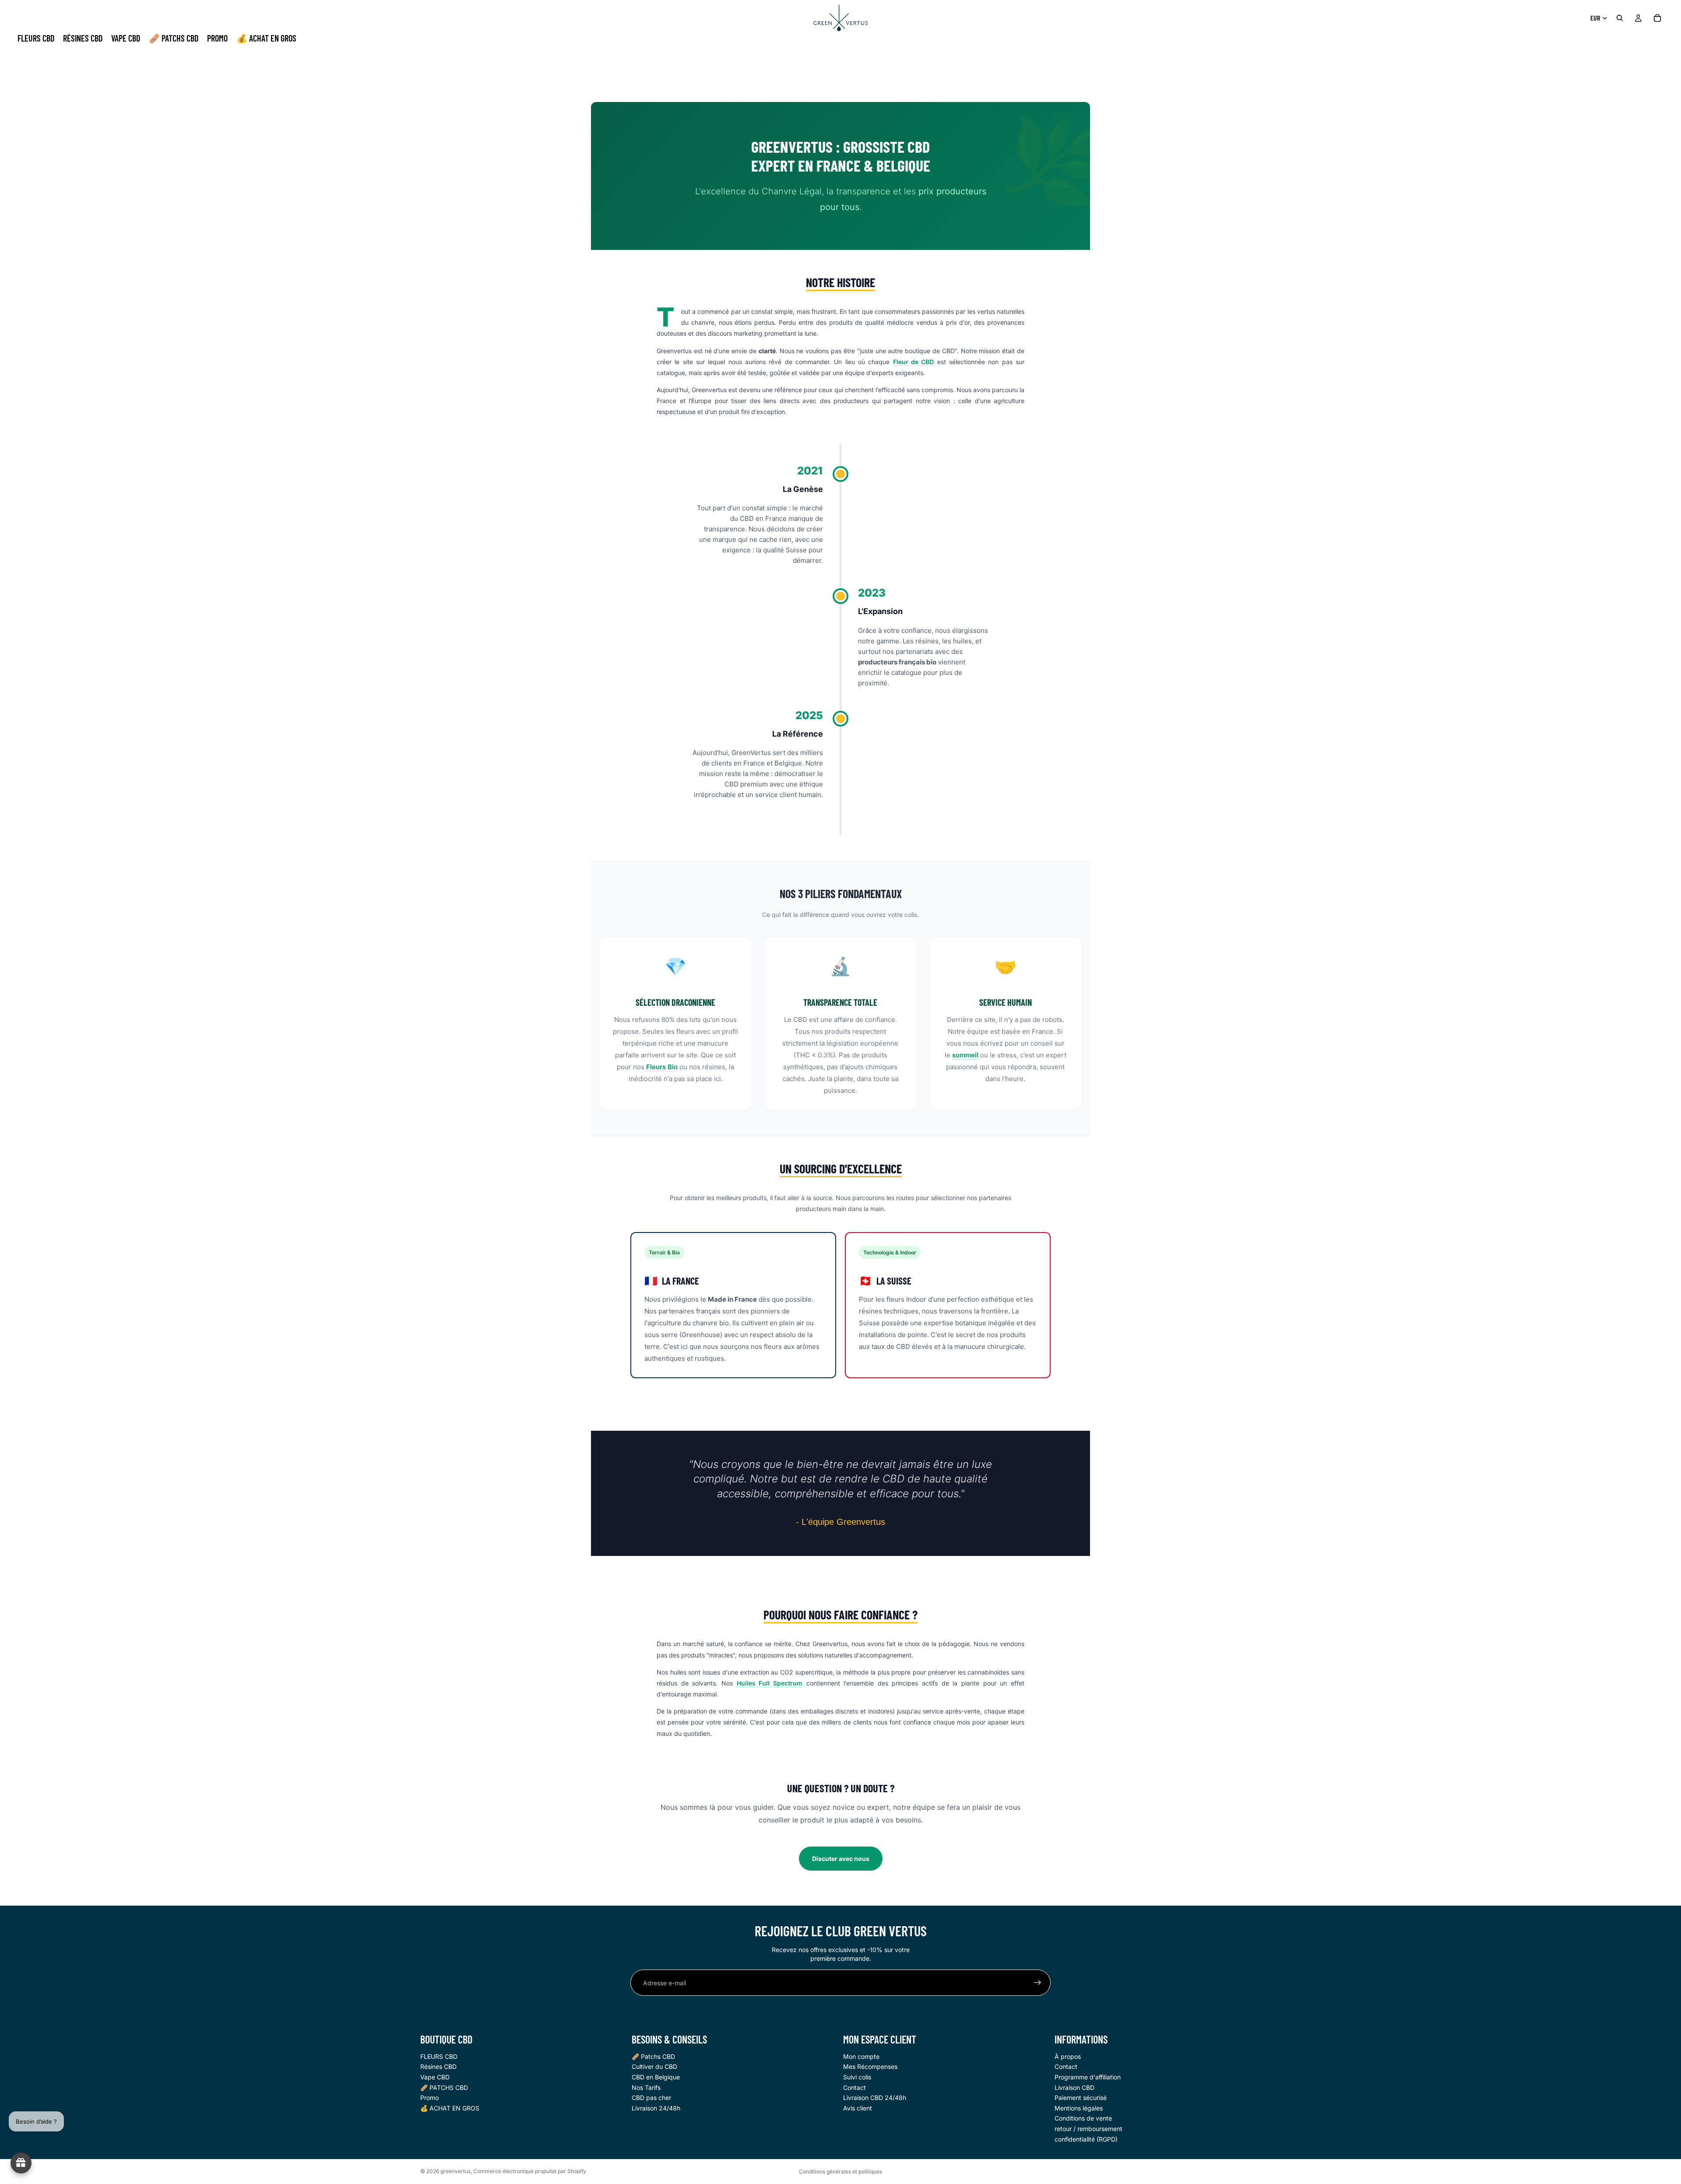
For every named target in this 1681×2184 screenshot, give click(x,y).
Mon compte (861, 2056)
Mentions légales (1079, 2108)
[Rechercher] (1620, 18)
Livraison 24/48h (656, 2108)
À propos (1068, 2056)
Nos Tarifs (646, 2087)
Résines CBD (438, 2067)
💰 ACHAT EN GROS (450, 2108)
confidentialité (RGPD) (1086, 2139)
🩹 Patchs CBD (653, 2056)
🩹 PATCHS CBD (444, 2087)
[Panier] (1657, 18)
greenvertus (455, 2171)
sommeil (965, 1055)
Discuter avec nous (841, 1859)
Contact (855, 2087)
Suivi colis (857, 2077)
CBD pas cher (651, 2098)
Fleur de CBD (914, 362)
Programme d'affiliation (1088, 2077)
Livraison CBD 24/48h (875, 2098)
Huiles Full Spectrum (770, 1683)
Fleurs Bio (662, 1067)
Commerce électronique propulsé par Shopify (530, 2171)
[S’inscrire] (1037, 1983)
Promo (429, 2098)
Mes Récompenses (870, 2067)
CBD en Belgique (656, 2077)
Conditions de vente (1083, 2119)
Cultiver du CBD (654, 2067)
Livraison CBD (1074, 2087)
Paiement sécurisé (1081, 2098)
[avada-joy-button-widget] (21, 2163)
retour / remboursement (1088, 2129)
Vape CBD (435, 2077)
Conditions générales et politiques (840, 2172)
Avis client (858, 2108)
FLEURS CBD (439, 2056)
